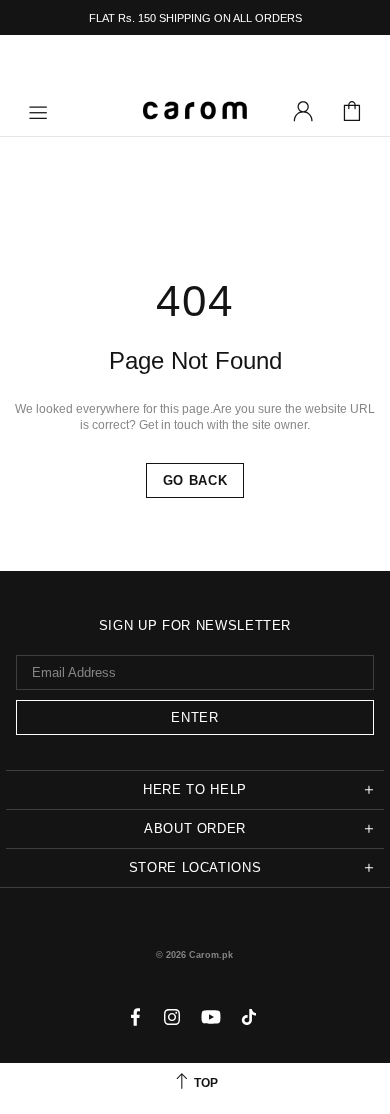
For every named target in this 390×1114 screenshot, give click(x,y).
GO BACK (195, 480)
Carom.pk (195, 110)
